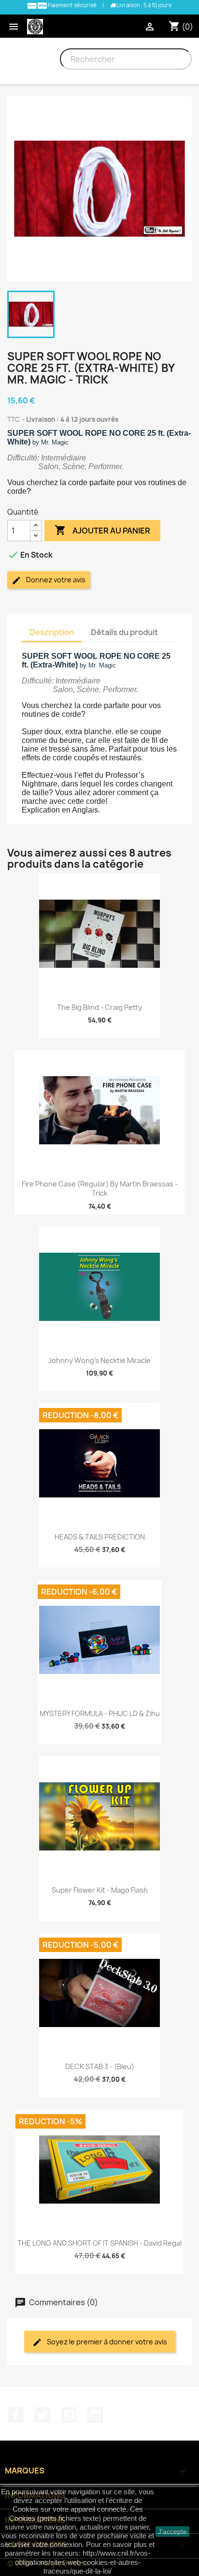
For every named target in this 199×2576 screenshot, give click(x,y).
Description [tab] (52, 632)
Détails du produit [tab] (124, 632)
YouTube (69, 2415)
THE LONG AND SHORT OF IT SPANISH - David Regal (99, 2243)
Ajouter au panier (102, 530)
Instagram (95, 2415)
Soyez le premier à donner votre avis (106, 2342)
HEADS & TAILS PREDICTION (100, 1537)
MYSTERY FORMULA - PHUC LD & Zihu (100, 1713)
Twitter (43, 2415)
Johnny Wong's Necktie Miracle (99, 1360)
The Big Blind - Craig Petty (99, 1007)
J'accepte (172, 2532)
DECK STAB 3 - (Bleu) (100, 2066)
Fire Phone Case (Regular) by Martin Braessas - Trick (100, 1189)
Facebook (16, 2415)
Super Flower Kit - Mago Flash (100, 1890)
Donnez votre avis (55, 580)
